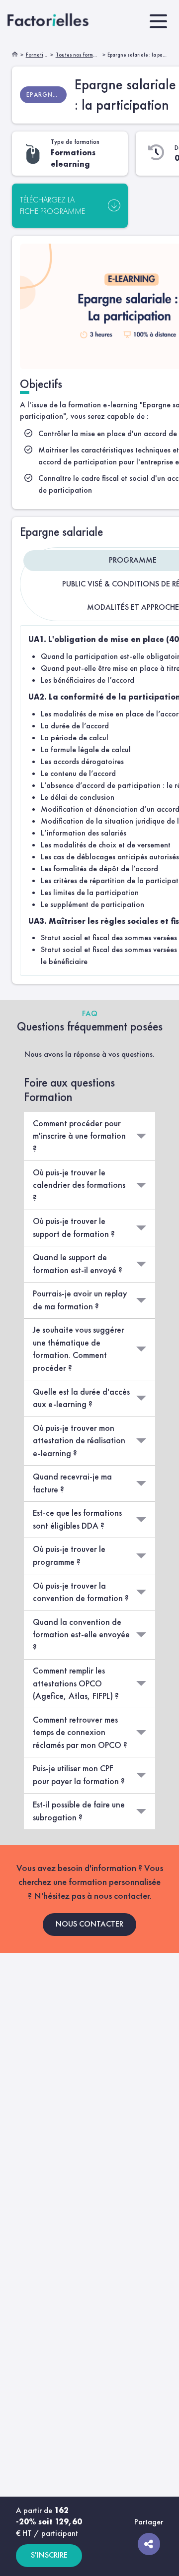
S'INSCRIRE (49, 2555)
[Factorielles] (49, 21)
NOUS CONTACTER (89, 1924)
